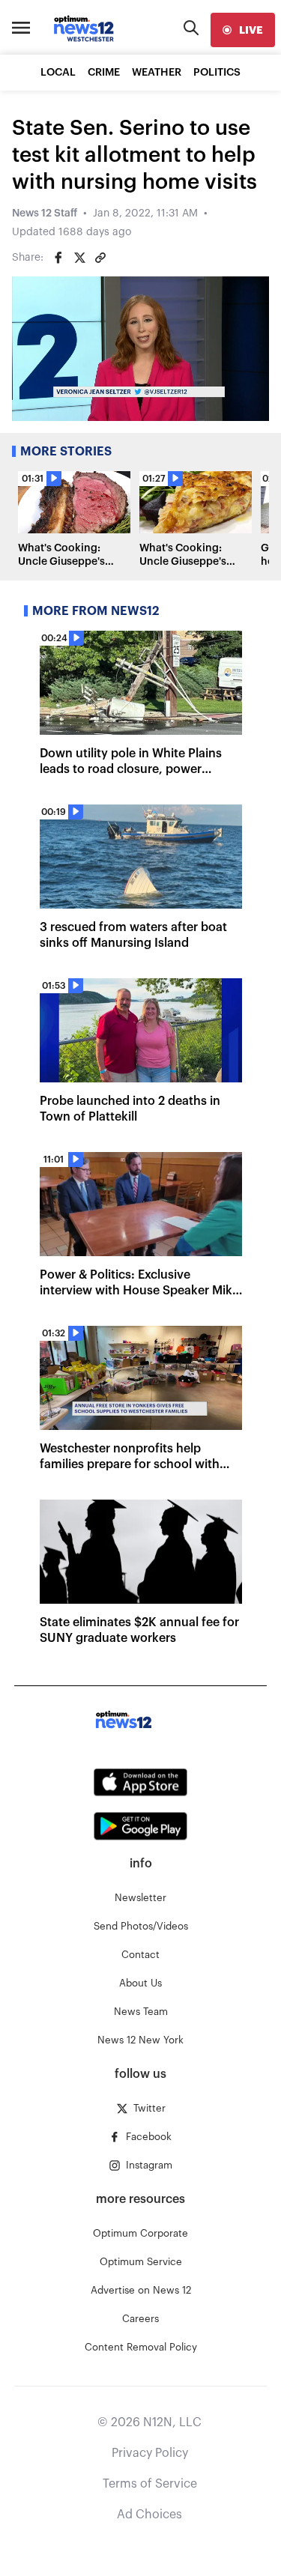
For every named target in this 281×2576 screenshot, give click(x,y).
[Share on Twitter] (79, 258)
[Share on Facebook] (58, 258)
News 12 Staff (45, 213)
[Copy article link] (100, 258)
